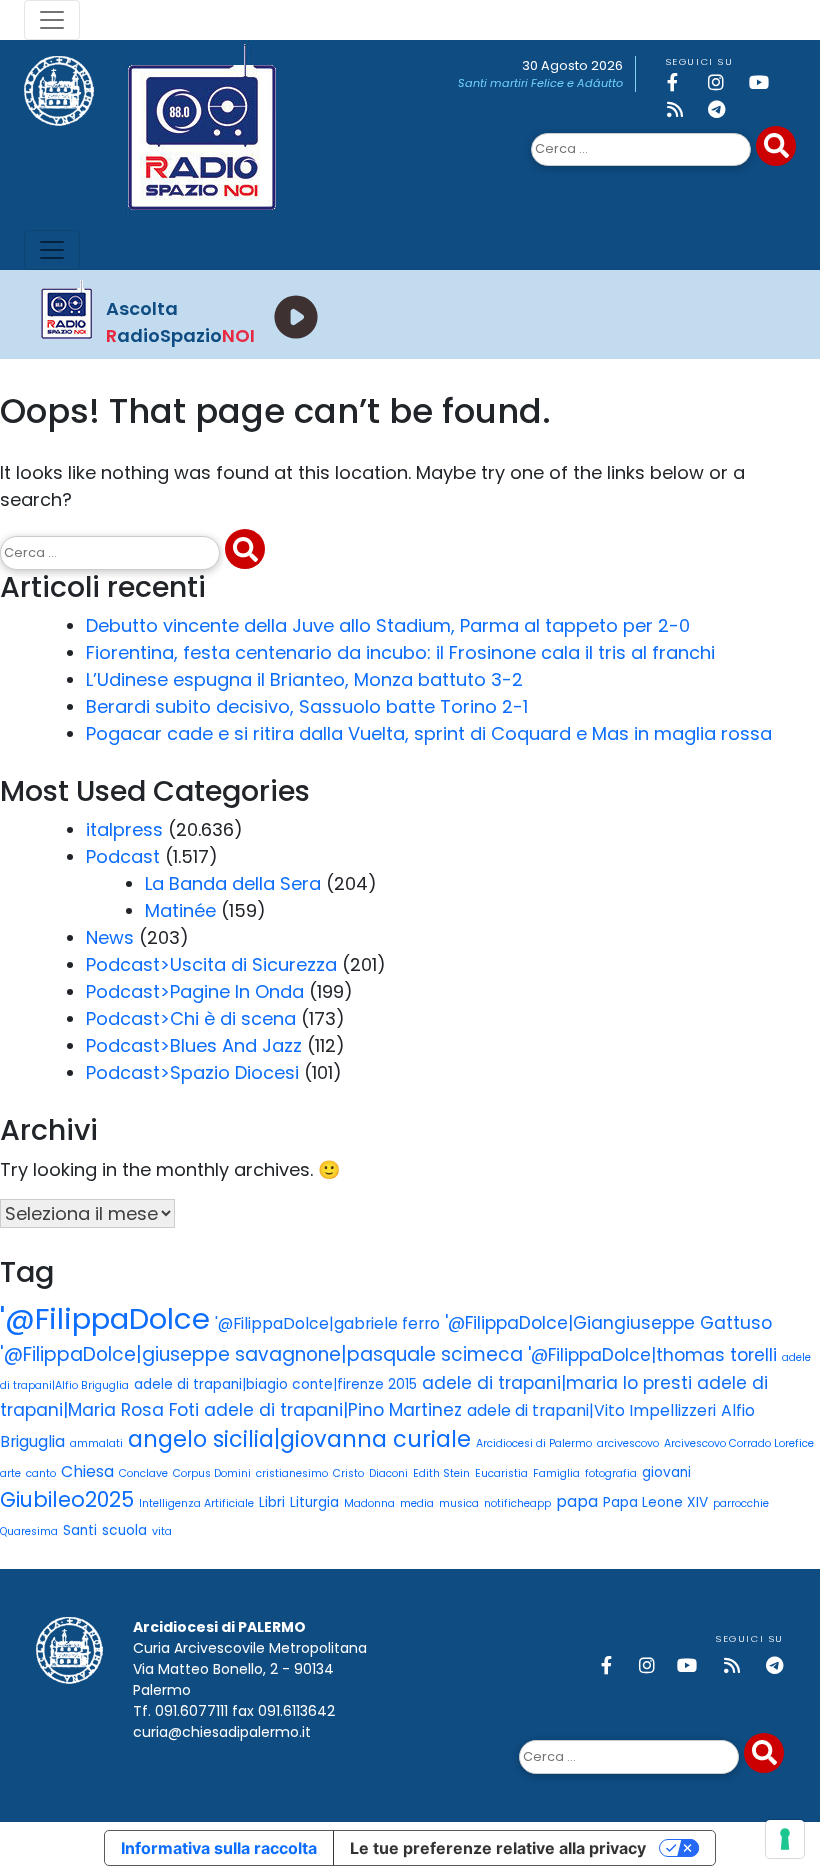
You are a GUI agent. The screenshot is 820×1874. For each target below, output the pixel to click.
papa (577, 1501)
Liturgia (314, 1502)
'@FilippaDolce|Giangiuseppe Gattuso (608, 1323)
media (417, 1503)
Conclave (143, 1473)
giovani (666, 1472)
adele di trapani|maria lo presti (557, 1383)
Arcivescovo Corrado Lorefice (739, 1443)
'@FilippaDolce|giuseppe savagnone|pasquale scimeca (261, 1354)
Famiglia (556, 1473)
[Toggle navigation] (52, 20)
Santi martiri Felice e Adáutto (540, 83)
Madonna (369, 1503)
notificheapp (517, 1503)
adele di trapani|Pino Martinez (333, 1410)
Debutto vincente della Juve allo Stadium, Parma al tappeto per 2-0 (388, 625)
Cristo (348, 1473)
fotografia (611, 1473)
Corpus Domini (212, 1473)
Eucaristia (501, 1473)
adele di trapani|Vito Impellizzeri (591, 1410)
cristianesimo (292, 1473)
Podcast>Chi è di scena (191, 1018)
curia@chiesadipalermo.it (222, 1732)
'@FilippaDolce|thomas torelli (652, 1355)
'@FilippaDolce (105, 1318)
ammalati (96, 1443)
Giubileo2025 (67, 1499)
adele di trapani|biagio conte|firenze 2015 (275, 1384)
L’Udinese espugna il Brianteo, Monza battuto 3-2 (304, 679)
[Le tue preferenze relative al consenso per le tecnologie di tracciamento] (785, 1839)
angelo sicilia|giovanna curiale (299, 1439)
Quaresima (29, 1531)
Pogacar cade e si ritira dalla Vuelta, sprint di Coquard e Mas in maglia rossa (429, 733)
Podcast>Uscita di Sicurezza (211, 964)
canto (41, 1473)
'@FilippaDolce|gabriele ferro (327, 1323)
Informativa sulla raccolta (219, 1848)
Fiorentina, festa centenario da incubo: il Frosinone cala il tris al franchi (400, 652)
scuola (124, 1530)
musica (459, 1503)
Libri (272, 1502)
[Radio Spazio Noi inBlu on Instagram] (725, 82)
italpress (124, 829)
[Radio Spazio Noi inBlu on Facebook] (684, 82)
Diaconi (388, 1473)
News (110, 937)
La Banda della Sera (233, 883)
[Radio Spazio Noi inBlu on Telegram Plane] (725, 109)
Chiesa (87, 1471)
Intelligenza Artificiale (196, 1503)
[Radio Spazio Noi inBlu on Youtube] (766, 82)
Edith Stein (441, 1473)
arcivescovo (628, 1443)
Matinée (180, 910)
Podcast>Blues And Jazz (194, 1045)
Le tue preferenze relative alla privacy (498, 1848)
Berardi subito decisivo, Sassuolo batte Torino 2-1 (307, 706)
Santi (80, 1530)
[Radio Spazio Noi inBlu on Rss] (684, 109)
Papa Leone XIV (655, 1502)
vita (162, 1531)
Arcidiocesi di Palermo (534, 1443)
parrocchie (741, 1503)
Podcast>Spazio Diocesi (192, 1072)
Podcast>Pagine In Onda (195, 991)
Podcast (123, 856)
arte (10, 1473)
